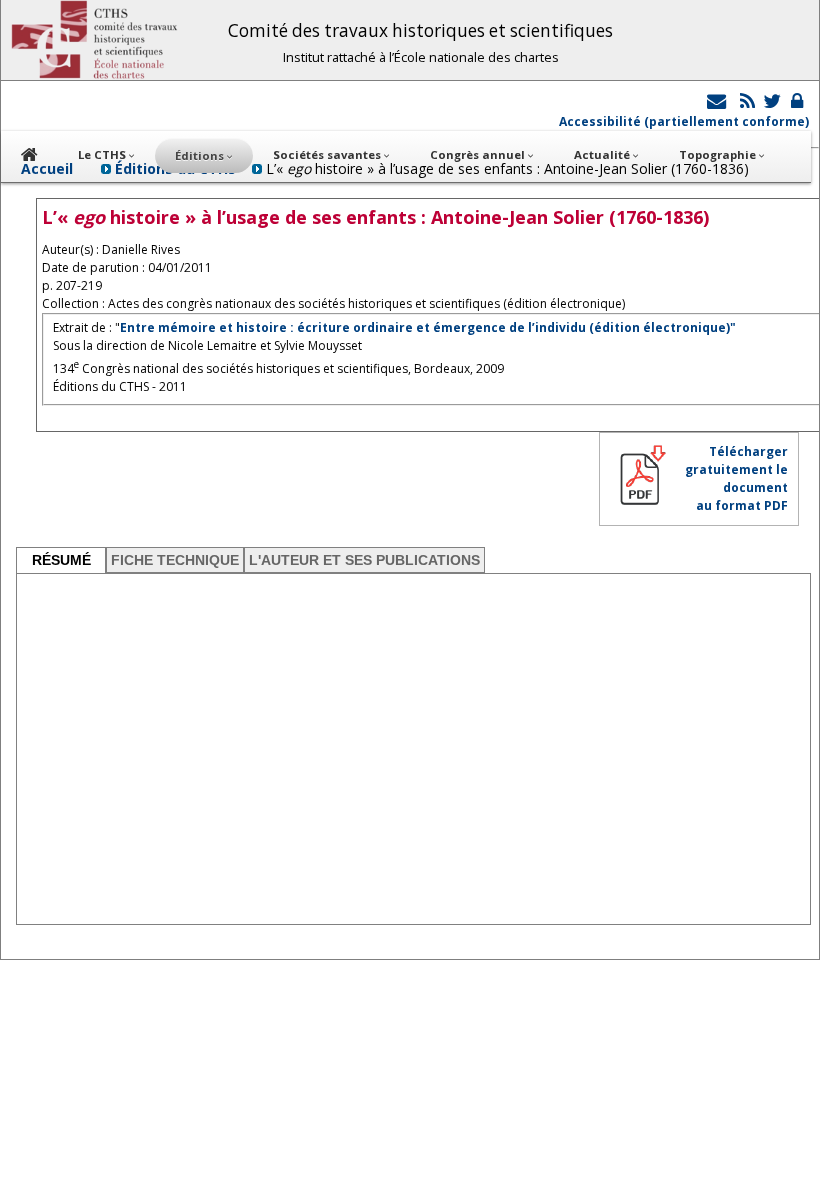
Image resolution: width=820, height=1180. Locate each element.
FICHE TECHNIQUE (175, 560)
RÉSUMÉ (61, 560)
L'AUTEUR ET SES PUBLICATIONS (364, 560)
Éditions (201, 155)
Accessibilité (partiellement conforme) (684, 121)
